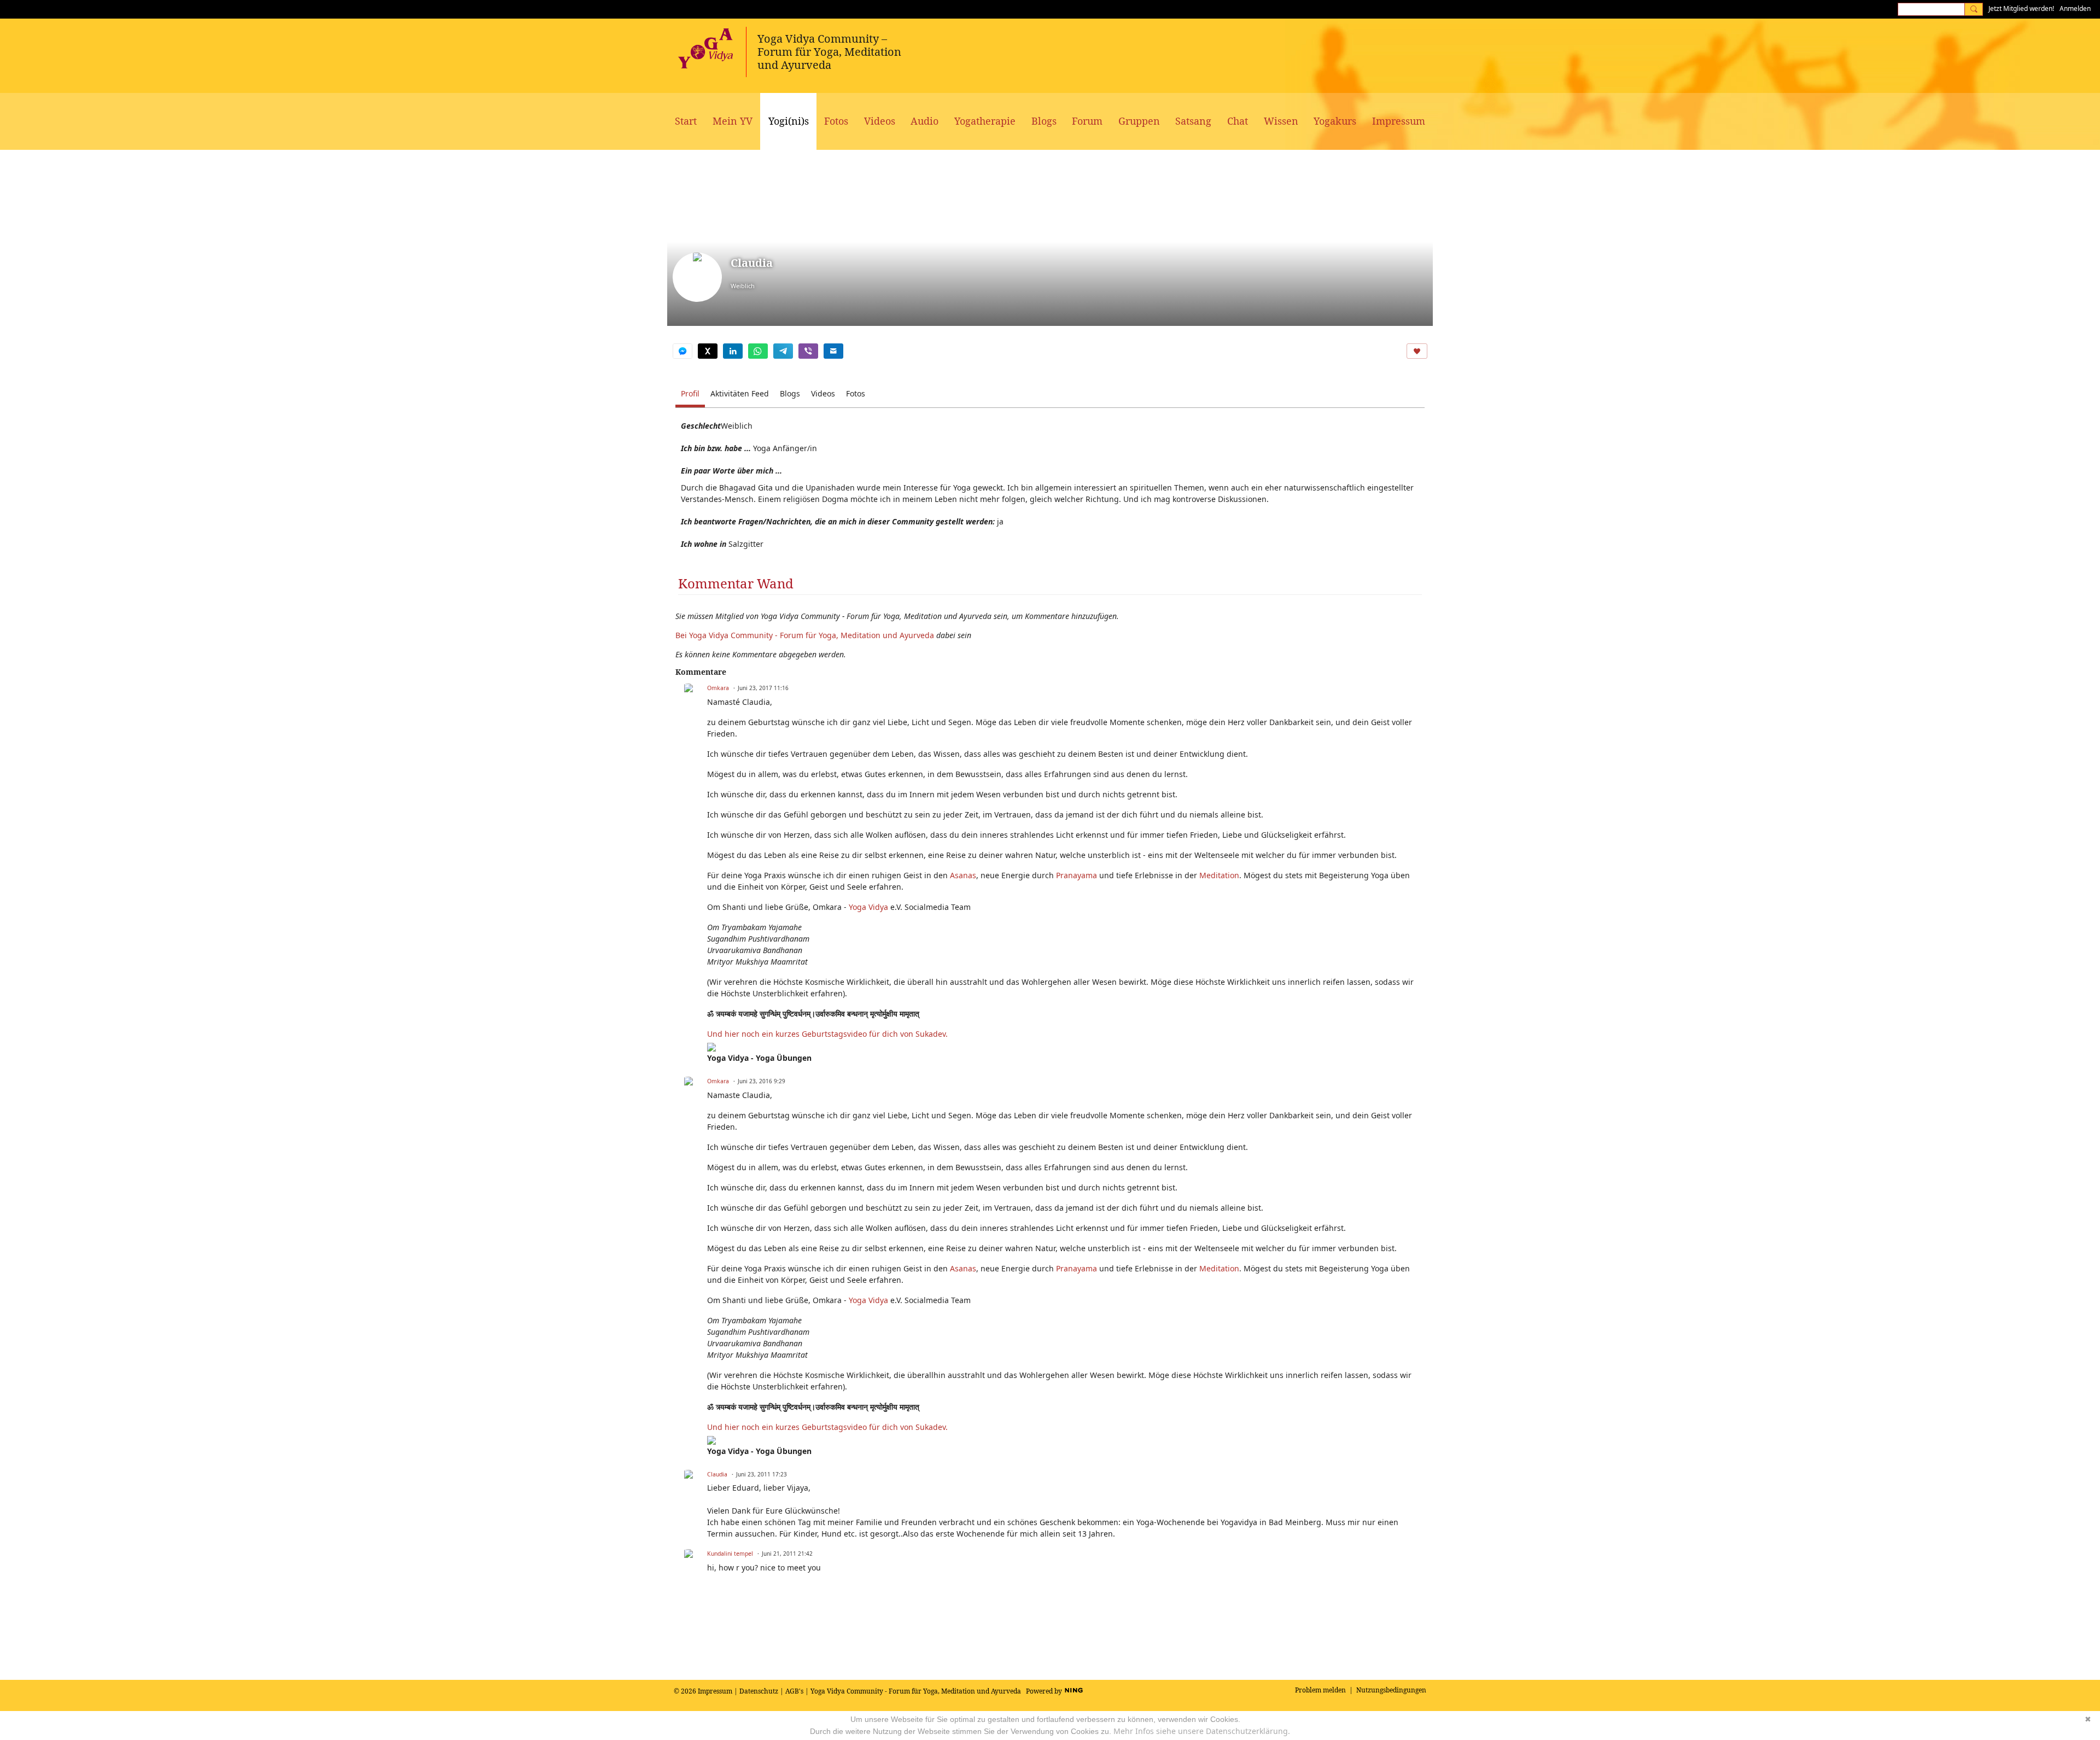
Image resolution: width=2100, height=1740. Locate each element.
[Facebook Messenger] (682, 351)
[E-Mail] (833, 351)
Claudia (717, 1474)
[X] (708, 351)
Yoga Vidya (868, 907)
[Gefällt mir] (1417, 351)
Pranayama (1077, 875)
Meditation (1219, 875)
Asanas (963, 875)
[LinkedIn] (733, 351)
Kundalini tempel (730, 1554)
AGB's (794, 1691)
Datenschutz (759, 1691)
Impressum (715, 1691)
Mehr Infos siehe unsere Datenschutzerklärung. (1202, 1731)
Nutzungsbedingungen (1391, 1690)
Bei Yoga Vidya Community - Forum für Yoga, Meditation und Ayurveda (805, 635)
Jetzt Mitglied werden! (2021, 8)
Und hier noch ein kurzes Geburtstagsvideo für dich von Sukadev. (829, 1034)
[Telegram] (783, 351)
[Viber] (808, 351)
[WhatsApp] (758, 351)
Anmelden (2075, 8)
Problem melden (1320, 1690)
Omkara (718, 688)
